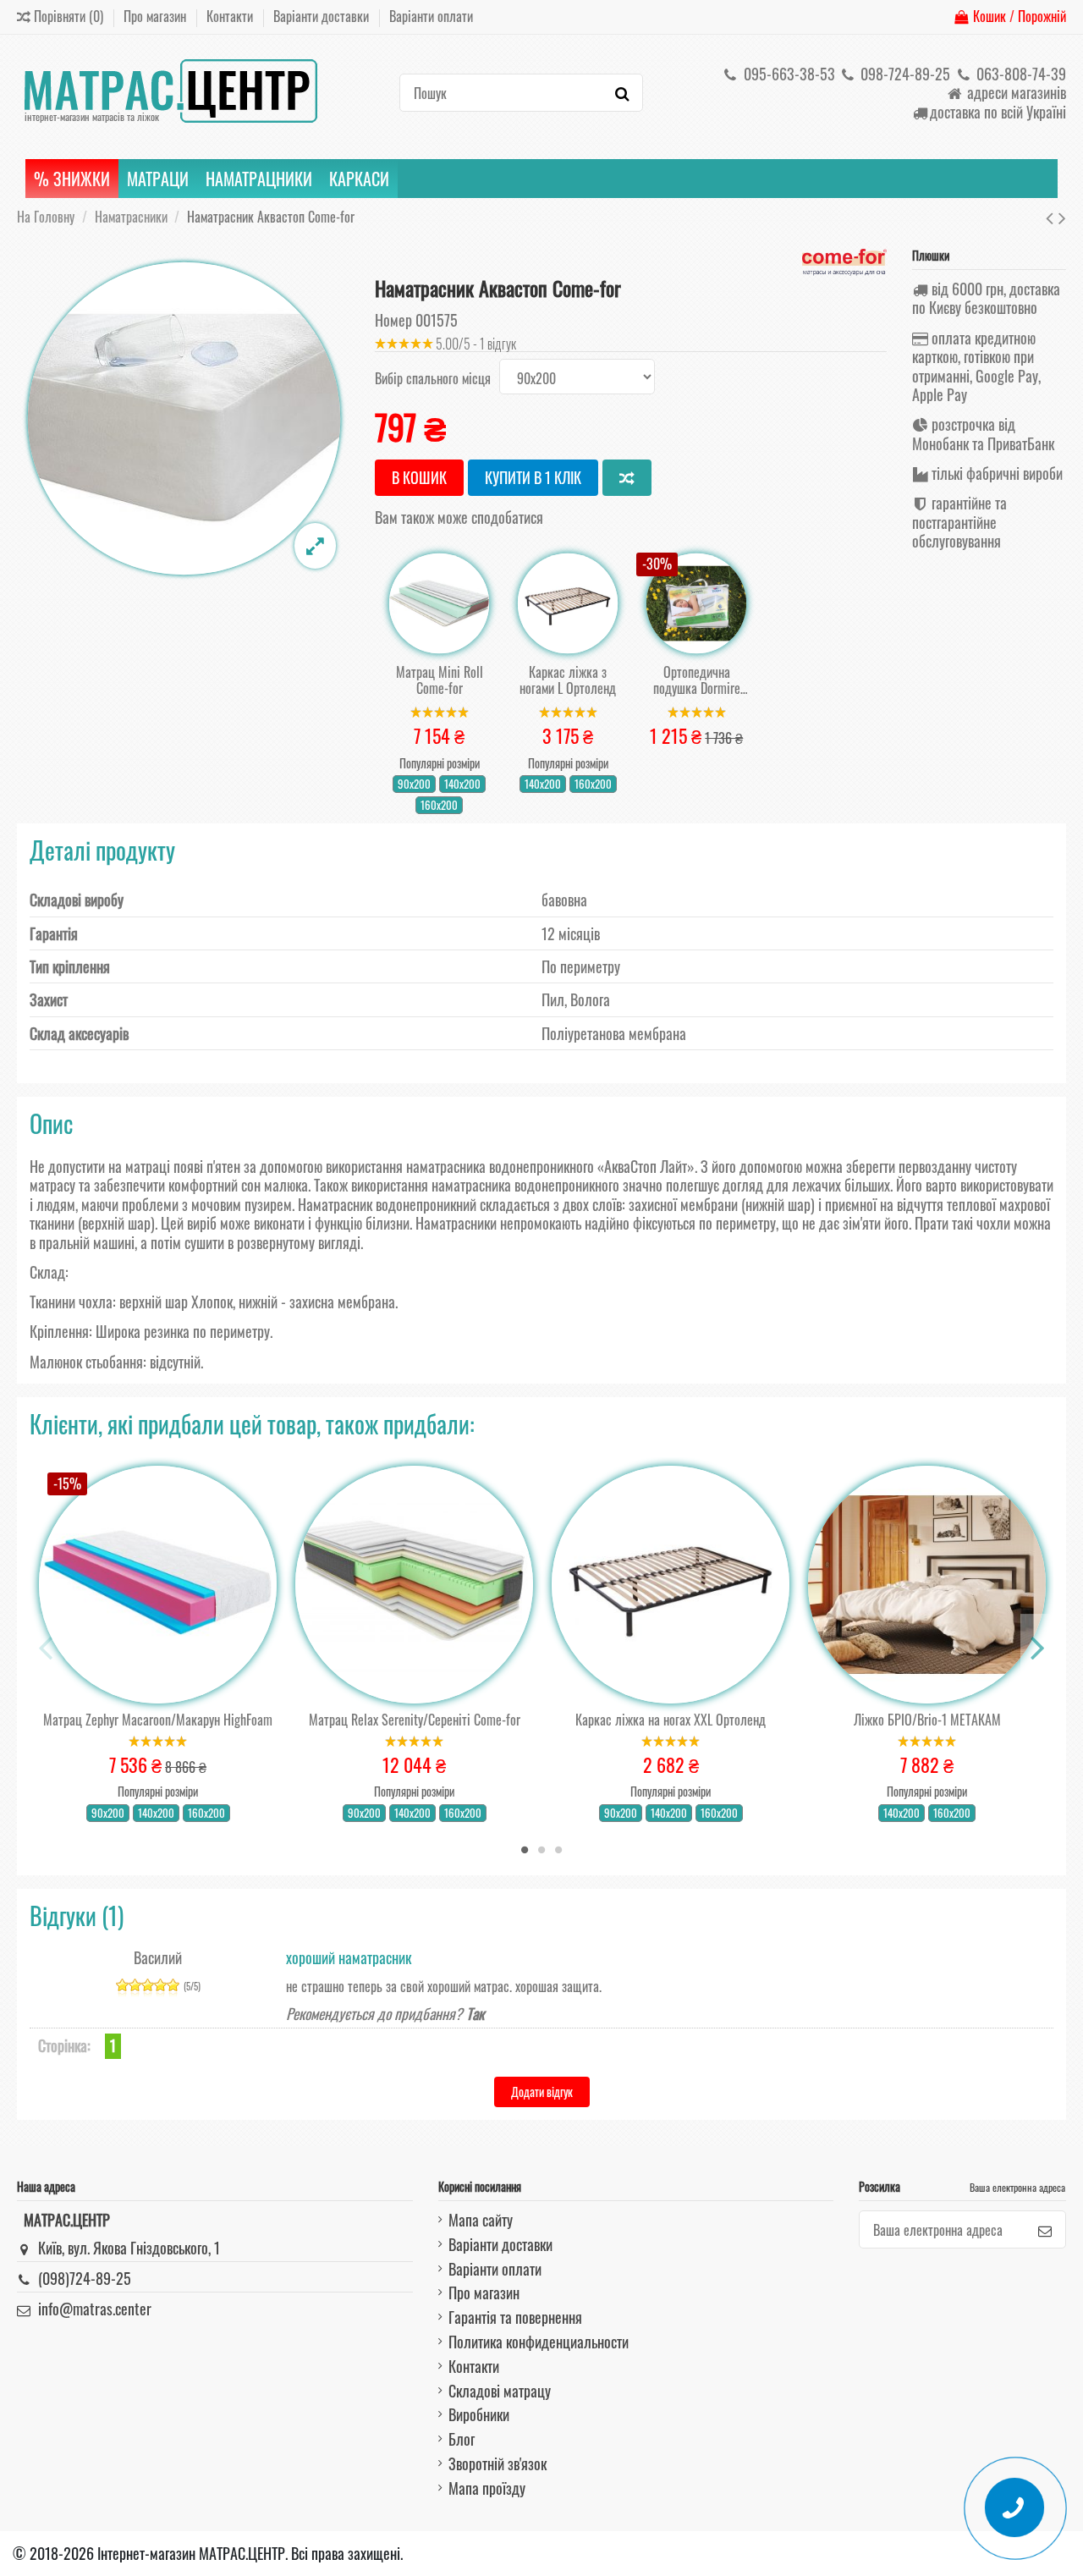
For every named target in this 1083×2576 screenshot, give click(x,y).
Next (1037, 1647)
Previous (46, 1647)
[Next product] (1062, 216)
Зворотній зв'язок (498, 2463)
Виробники (479, 2414)
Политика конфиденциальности (539, 2342)
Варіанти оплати (431, 16)
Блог (462, 2439)
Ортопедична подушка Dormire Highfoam (697, 680)
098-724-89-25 (904, 74)
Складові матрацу (500, 2391)
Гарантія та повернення (515, 2317)
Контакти (231, 16)
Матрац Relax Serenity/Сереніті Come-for (415, 1720)
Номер (393, 320)
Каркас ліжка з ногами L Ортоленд (568, 680)
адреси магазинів (1015, 92)
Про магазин (157, 16)
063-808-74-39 (1020, 74)
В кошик (419, 477)
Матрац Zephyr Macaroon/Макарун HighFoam (158, 1720)
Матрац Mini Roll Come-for (440, 680)
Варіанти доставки (323, 16)
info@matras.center (95, 2309)
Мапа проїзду (487, 2488)
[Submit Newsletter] (1045, 2229)
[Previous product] (1052, 216)
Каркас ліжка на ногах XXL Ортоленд (671, 1720)
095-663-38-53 (788, 74)
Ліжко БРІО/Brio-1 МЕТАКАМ (927, 1720)
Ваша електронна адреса (1017, 2187)
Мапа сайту (481, 2220)
